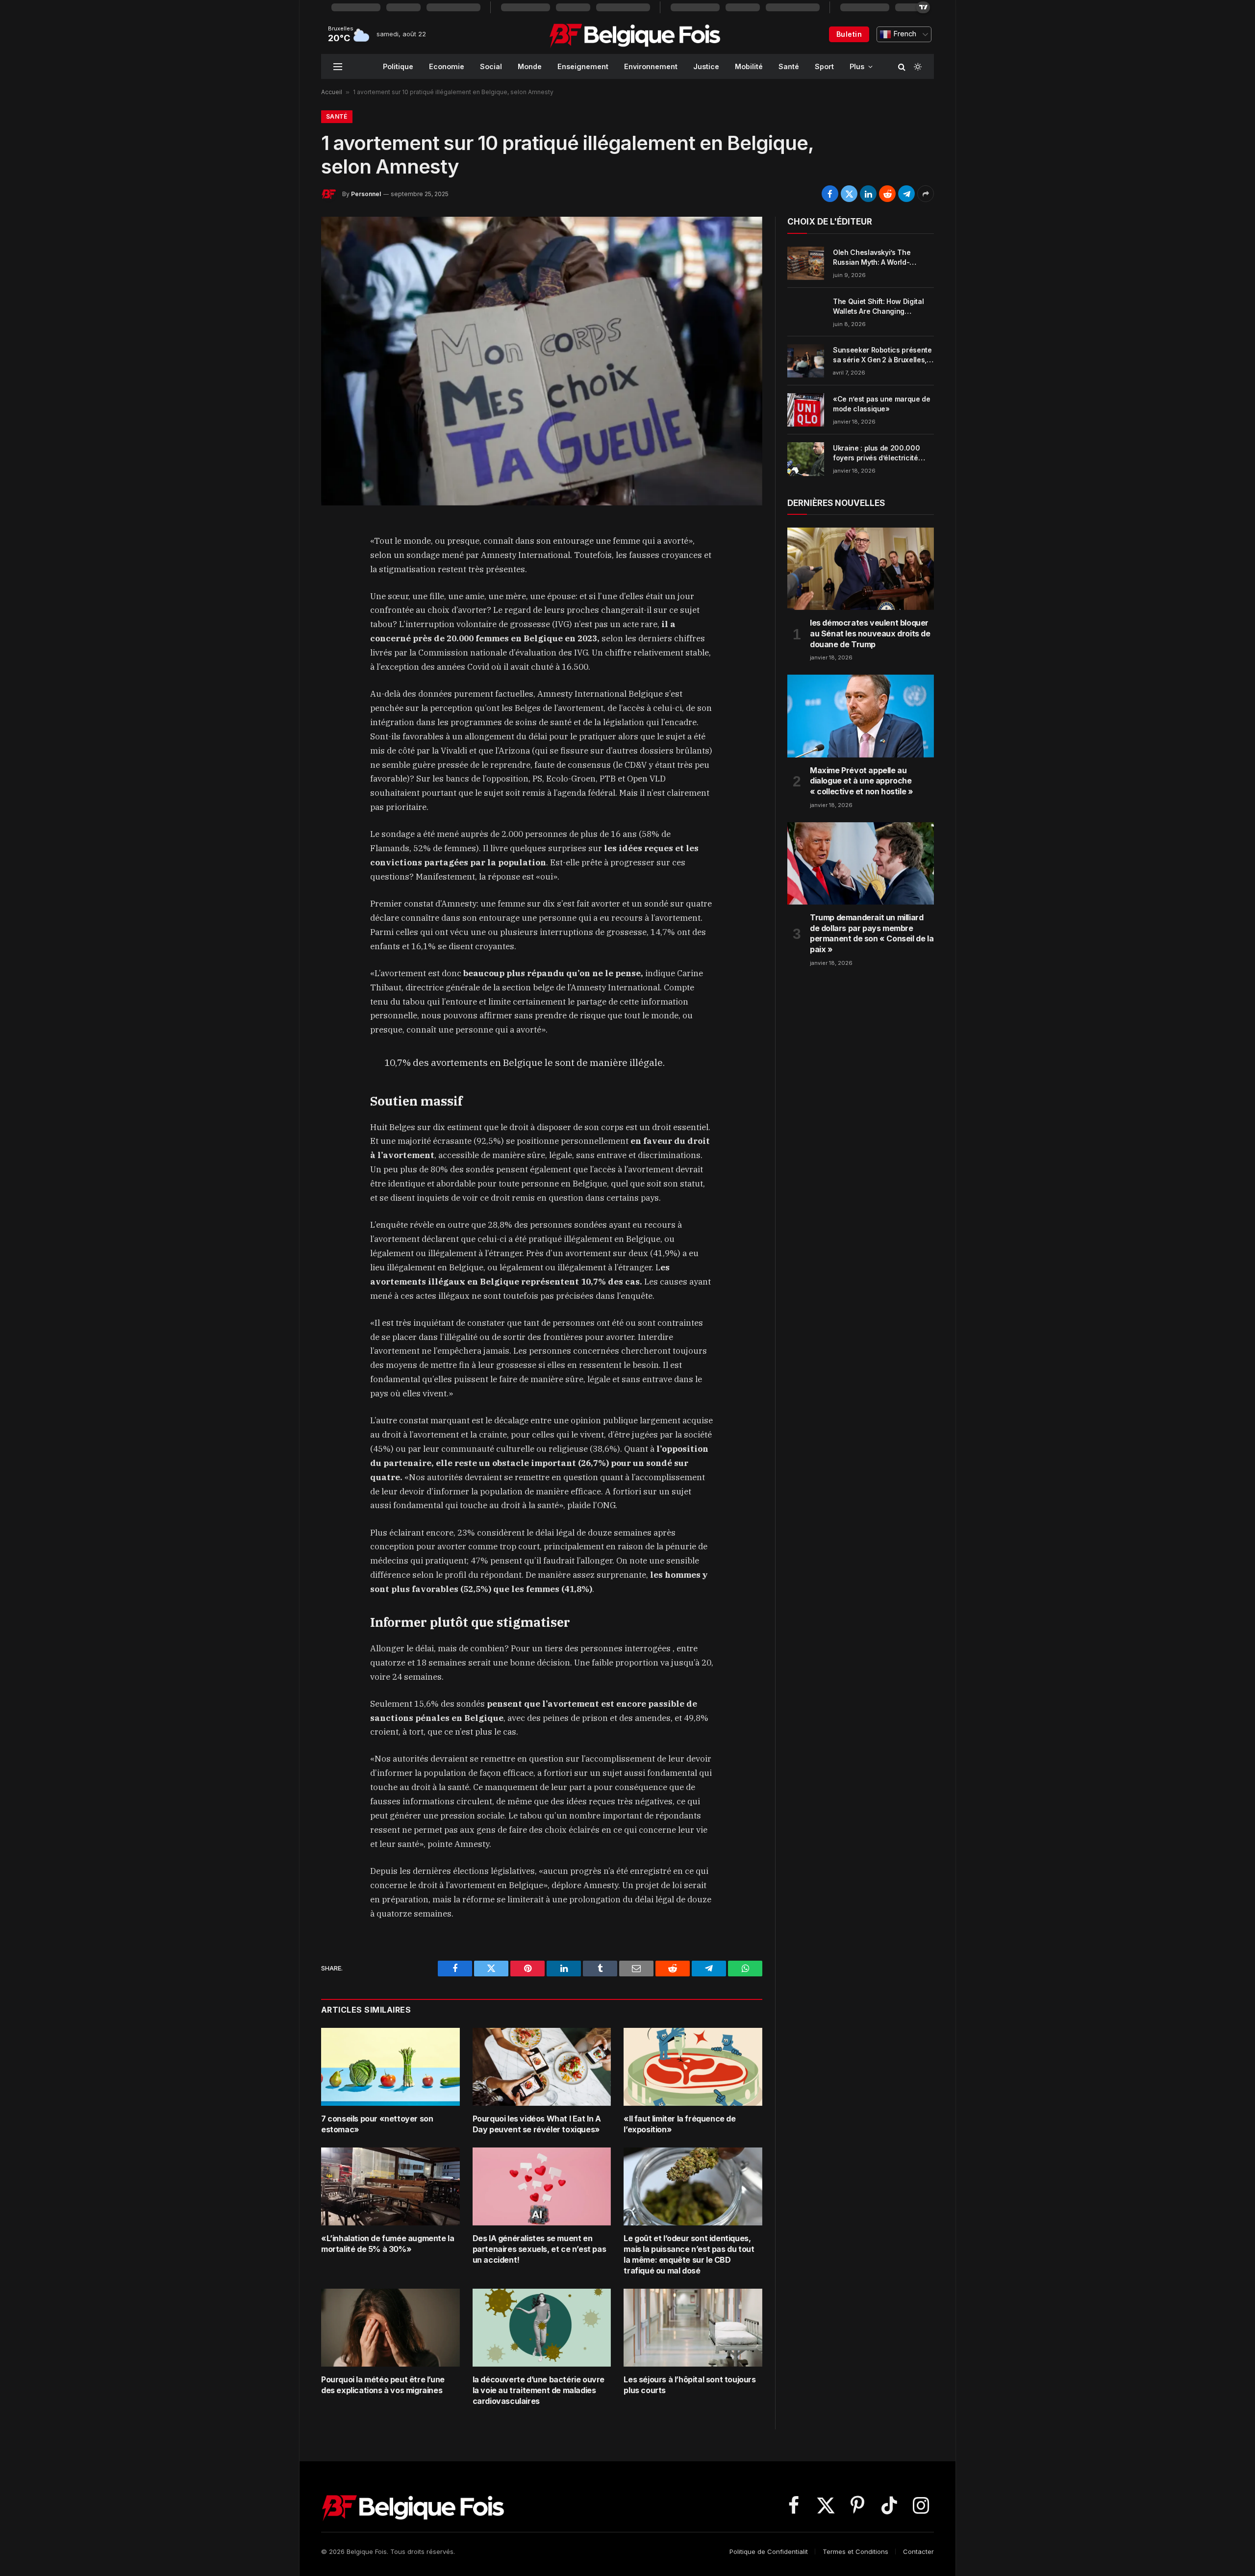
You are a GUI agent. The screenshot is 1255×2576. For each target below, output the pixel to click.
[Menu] (338, 66)
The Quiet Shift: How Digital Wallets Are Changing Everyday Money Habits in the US (882, 307)
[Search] (902, 66)
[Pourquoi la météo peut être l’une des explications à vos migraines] (390, 2328)
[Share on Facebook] (830, 194)
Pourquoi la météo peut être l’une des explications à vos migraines (383, 2385)
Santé (789, 66)
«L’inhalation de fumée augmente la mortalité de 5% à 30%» (388, 2244)
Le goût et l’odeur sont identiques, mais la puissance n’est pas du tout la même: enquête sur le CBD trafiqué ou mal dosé (689, 2254)
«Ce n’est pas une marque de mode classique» (882, 404)
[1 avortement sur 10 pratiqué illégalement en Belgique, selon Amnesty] (542, 361)
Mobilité (749, 66)
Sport (824, 66)
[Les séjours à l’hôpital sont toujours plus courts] (693, 2328)
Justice (706, 66)
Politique (398, 66)
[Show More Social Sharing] (926, 194)
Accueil (332, 92)
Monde (530, 66)
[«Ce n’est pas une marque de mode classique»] (806, 410)
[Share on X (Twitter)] (849, 194)
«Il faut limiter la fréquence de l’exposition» (679, 2124)
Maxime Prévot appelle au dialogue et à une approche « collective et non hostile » (861, 781)
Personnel (366, 194)
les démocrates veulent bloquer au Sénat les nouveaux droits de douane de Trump (870, 633)
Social (491, 66)
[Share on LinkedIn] (868, 194)
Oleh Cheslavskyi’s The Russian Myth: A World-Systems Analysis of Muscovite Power (872, 258)
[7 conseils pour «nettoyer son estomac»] (390, 2067)
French (904, 34)
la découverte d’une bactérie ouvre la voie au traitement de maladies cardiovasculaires (539, 2390)
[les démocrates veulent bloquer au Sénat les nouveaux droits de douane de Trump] (861, 569)
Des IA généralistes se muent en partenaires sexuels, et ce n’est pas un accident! (540, 2249)
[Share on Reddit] (887, 194)
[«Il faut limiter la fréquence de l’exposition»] (693, 2067)
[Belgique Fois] (635, 34)
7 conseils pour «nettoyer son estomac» (377, 2124)
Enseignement (583, 66)
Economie (447, 66)
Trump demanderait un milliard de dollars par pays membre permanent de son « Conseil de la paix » (872, 933)
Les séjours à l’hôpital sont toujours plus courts (690, 2385)
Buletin (849, 34)
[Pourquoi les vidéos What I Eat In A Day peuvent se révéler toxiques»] (542, 2067)
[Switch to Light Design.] (917, 67)
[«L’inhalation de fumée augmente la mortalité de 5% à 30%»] (390, 2186)
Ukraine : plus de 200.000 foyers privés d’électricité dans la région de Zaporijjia (878, 453)
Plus (857, 66)
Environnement (651, 66)
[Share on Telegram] (906, 194)
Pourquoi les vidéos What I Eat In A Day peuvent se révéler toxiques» (537, 2124)
